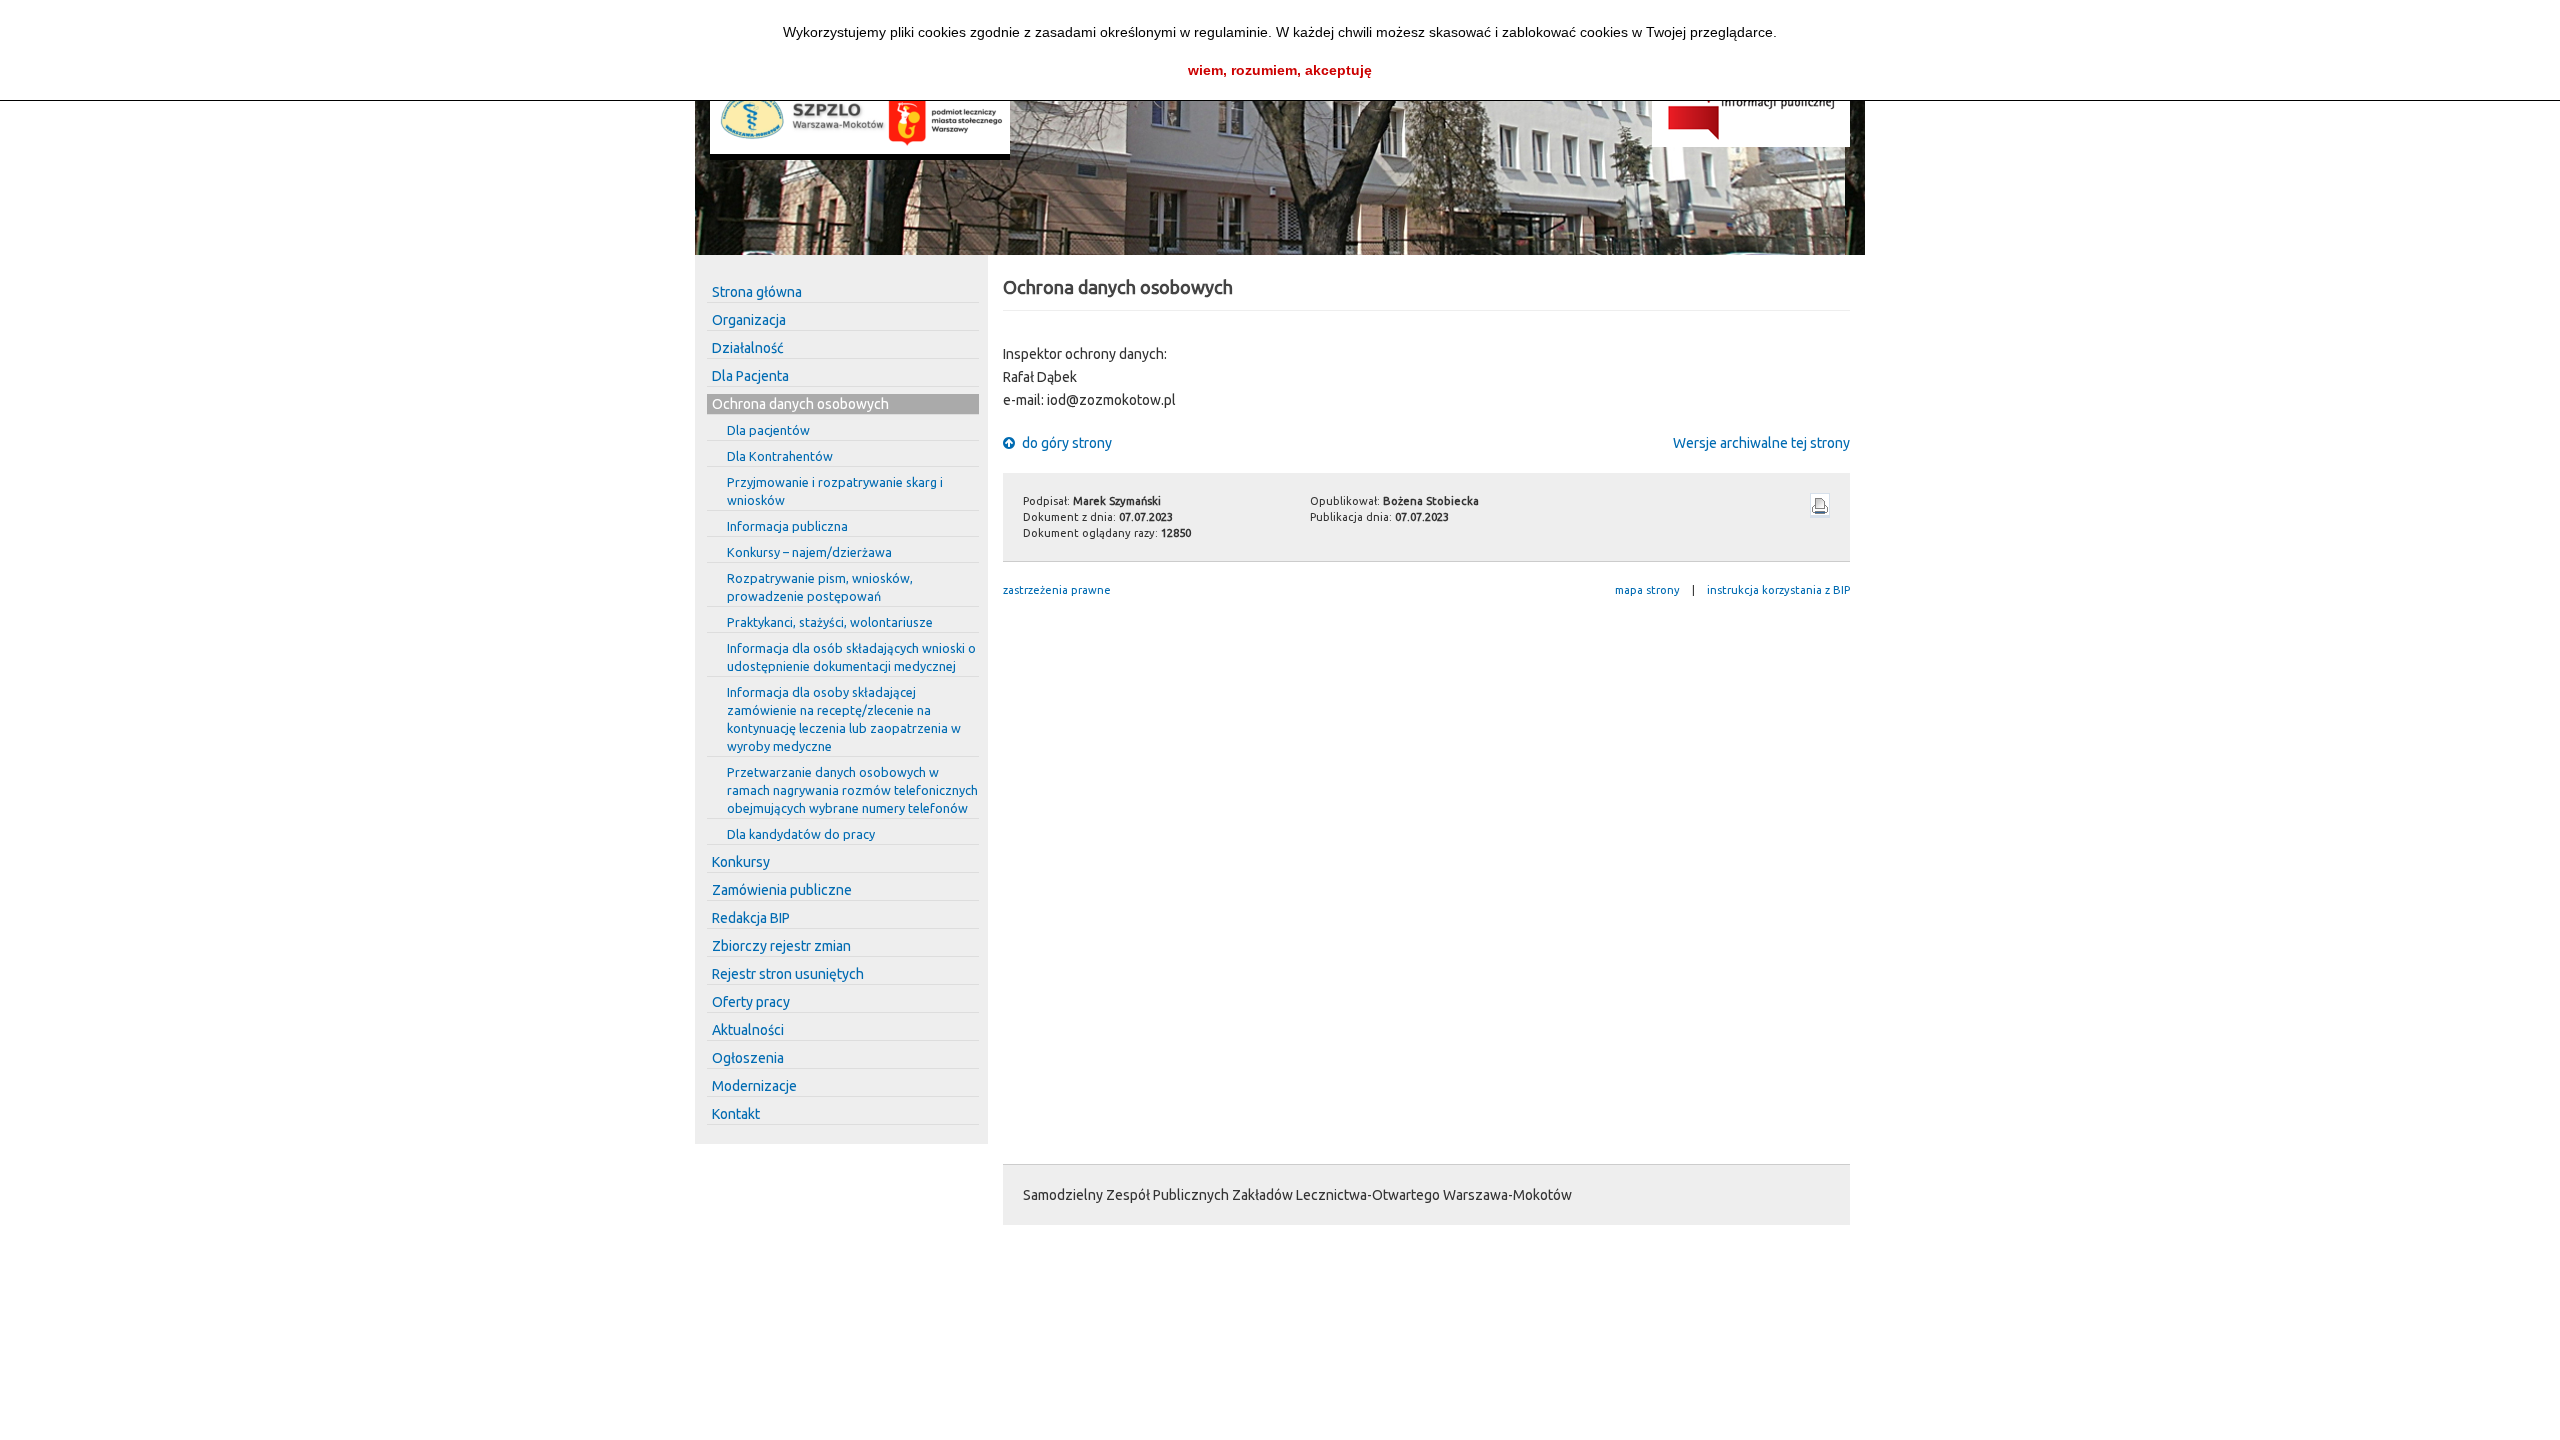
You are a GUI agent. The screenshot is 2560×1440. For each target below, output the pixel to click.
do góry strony (1065, 443)
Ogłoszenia (748, 1058)
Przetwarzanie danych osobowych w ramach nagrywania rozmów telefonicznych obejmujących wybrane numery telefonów (852, 790)
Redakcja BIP (751, 918)
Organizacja (749, 320)
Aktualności (748, 1030)
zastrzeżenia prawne (1057, 590)
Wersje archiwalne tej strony (1761, 443)
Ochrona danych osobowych (800, 404)
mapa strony (1647, 590)
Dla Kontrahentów (780, 456)
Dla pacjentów (768, 430)
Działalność (748, 348)
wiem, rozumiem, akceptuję (1280, 70)
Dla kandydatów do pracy (801, 834)
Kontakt (736, 1114)
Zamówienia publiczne (782, 890)
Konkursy (741, 862)
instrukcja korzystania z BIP (1778, 590)
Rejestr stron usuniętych (788, 974)
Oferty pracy (751, 1002)
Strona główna (757, 292)
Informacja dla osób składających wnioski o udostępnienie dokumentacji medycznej (851, 657)
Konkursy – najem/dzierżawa (809, 552)
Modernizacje (754, 1086)
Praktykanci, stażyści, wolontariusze (830, 622)
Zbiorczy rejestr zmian (781, 946)
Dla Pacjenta (750, 376)
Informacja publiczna (787, 526)
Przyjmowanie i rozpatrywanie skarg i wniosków (835, 491)
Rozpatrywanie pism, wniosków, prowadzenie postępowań (820, 587)
